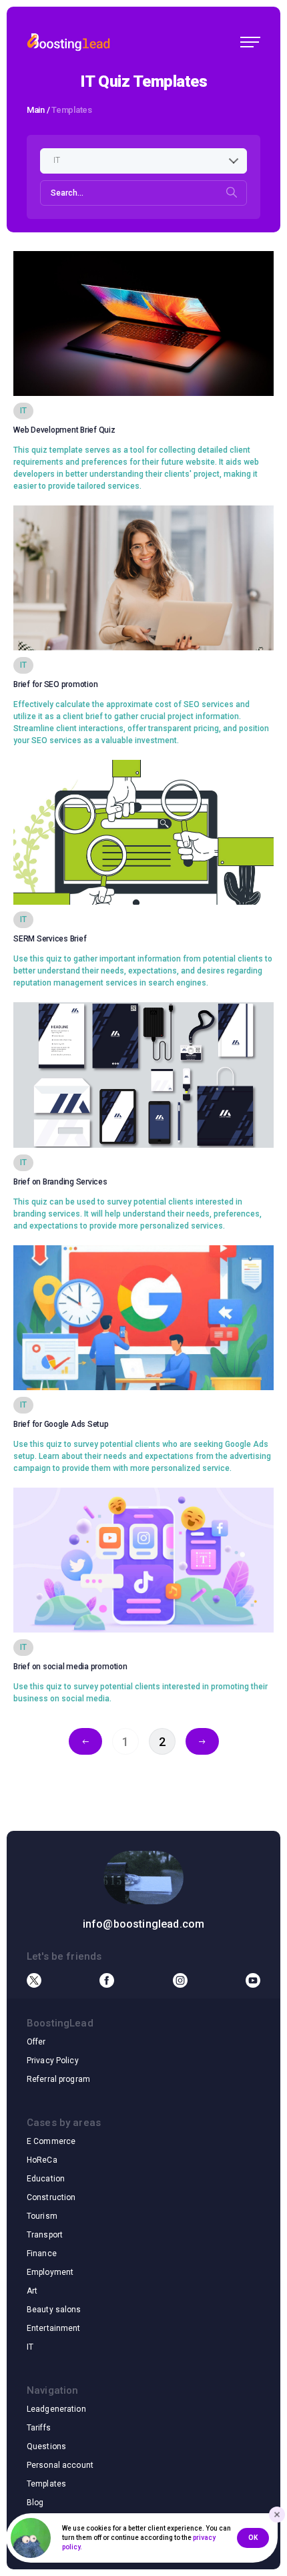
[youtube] (253, 1980)
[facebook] (107, 1980)
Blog (35, 2503)
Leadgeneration (56, 2409)
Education (46, 2179)
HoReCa (42, 2160)
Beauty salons (54, 2310)
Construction (51, 2197)
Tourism (42, 2216)
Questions (46, 2446)
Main (36, 110)
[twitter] (34, 1980)
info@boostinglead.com (143, 1924)
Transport (45, 2235)
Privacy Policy (53, 2061)
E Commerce (51, 2141)
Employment (50, 2272)
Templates (46, 2484)
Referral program (58, 2079)
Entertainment (54, 2328)
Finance (42, 2253)
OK (253, 2538)
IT (30, 2347)
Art (32, 2291)
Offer (36, 2042)
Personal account (60, 2465)
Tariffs (39, 2428)
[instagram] (180, 1980)
